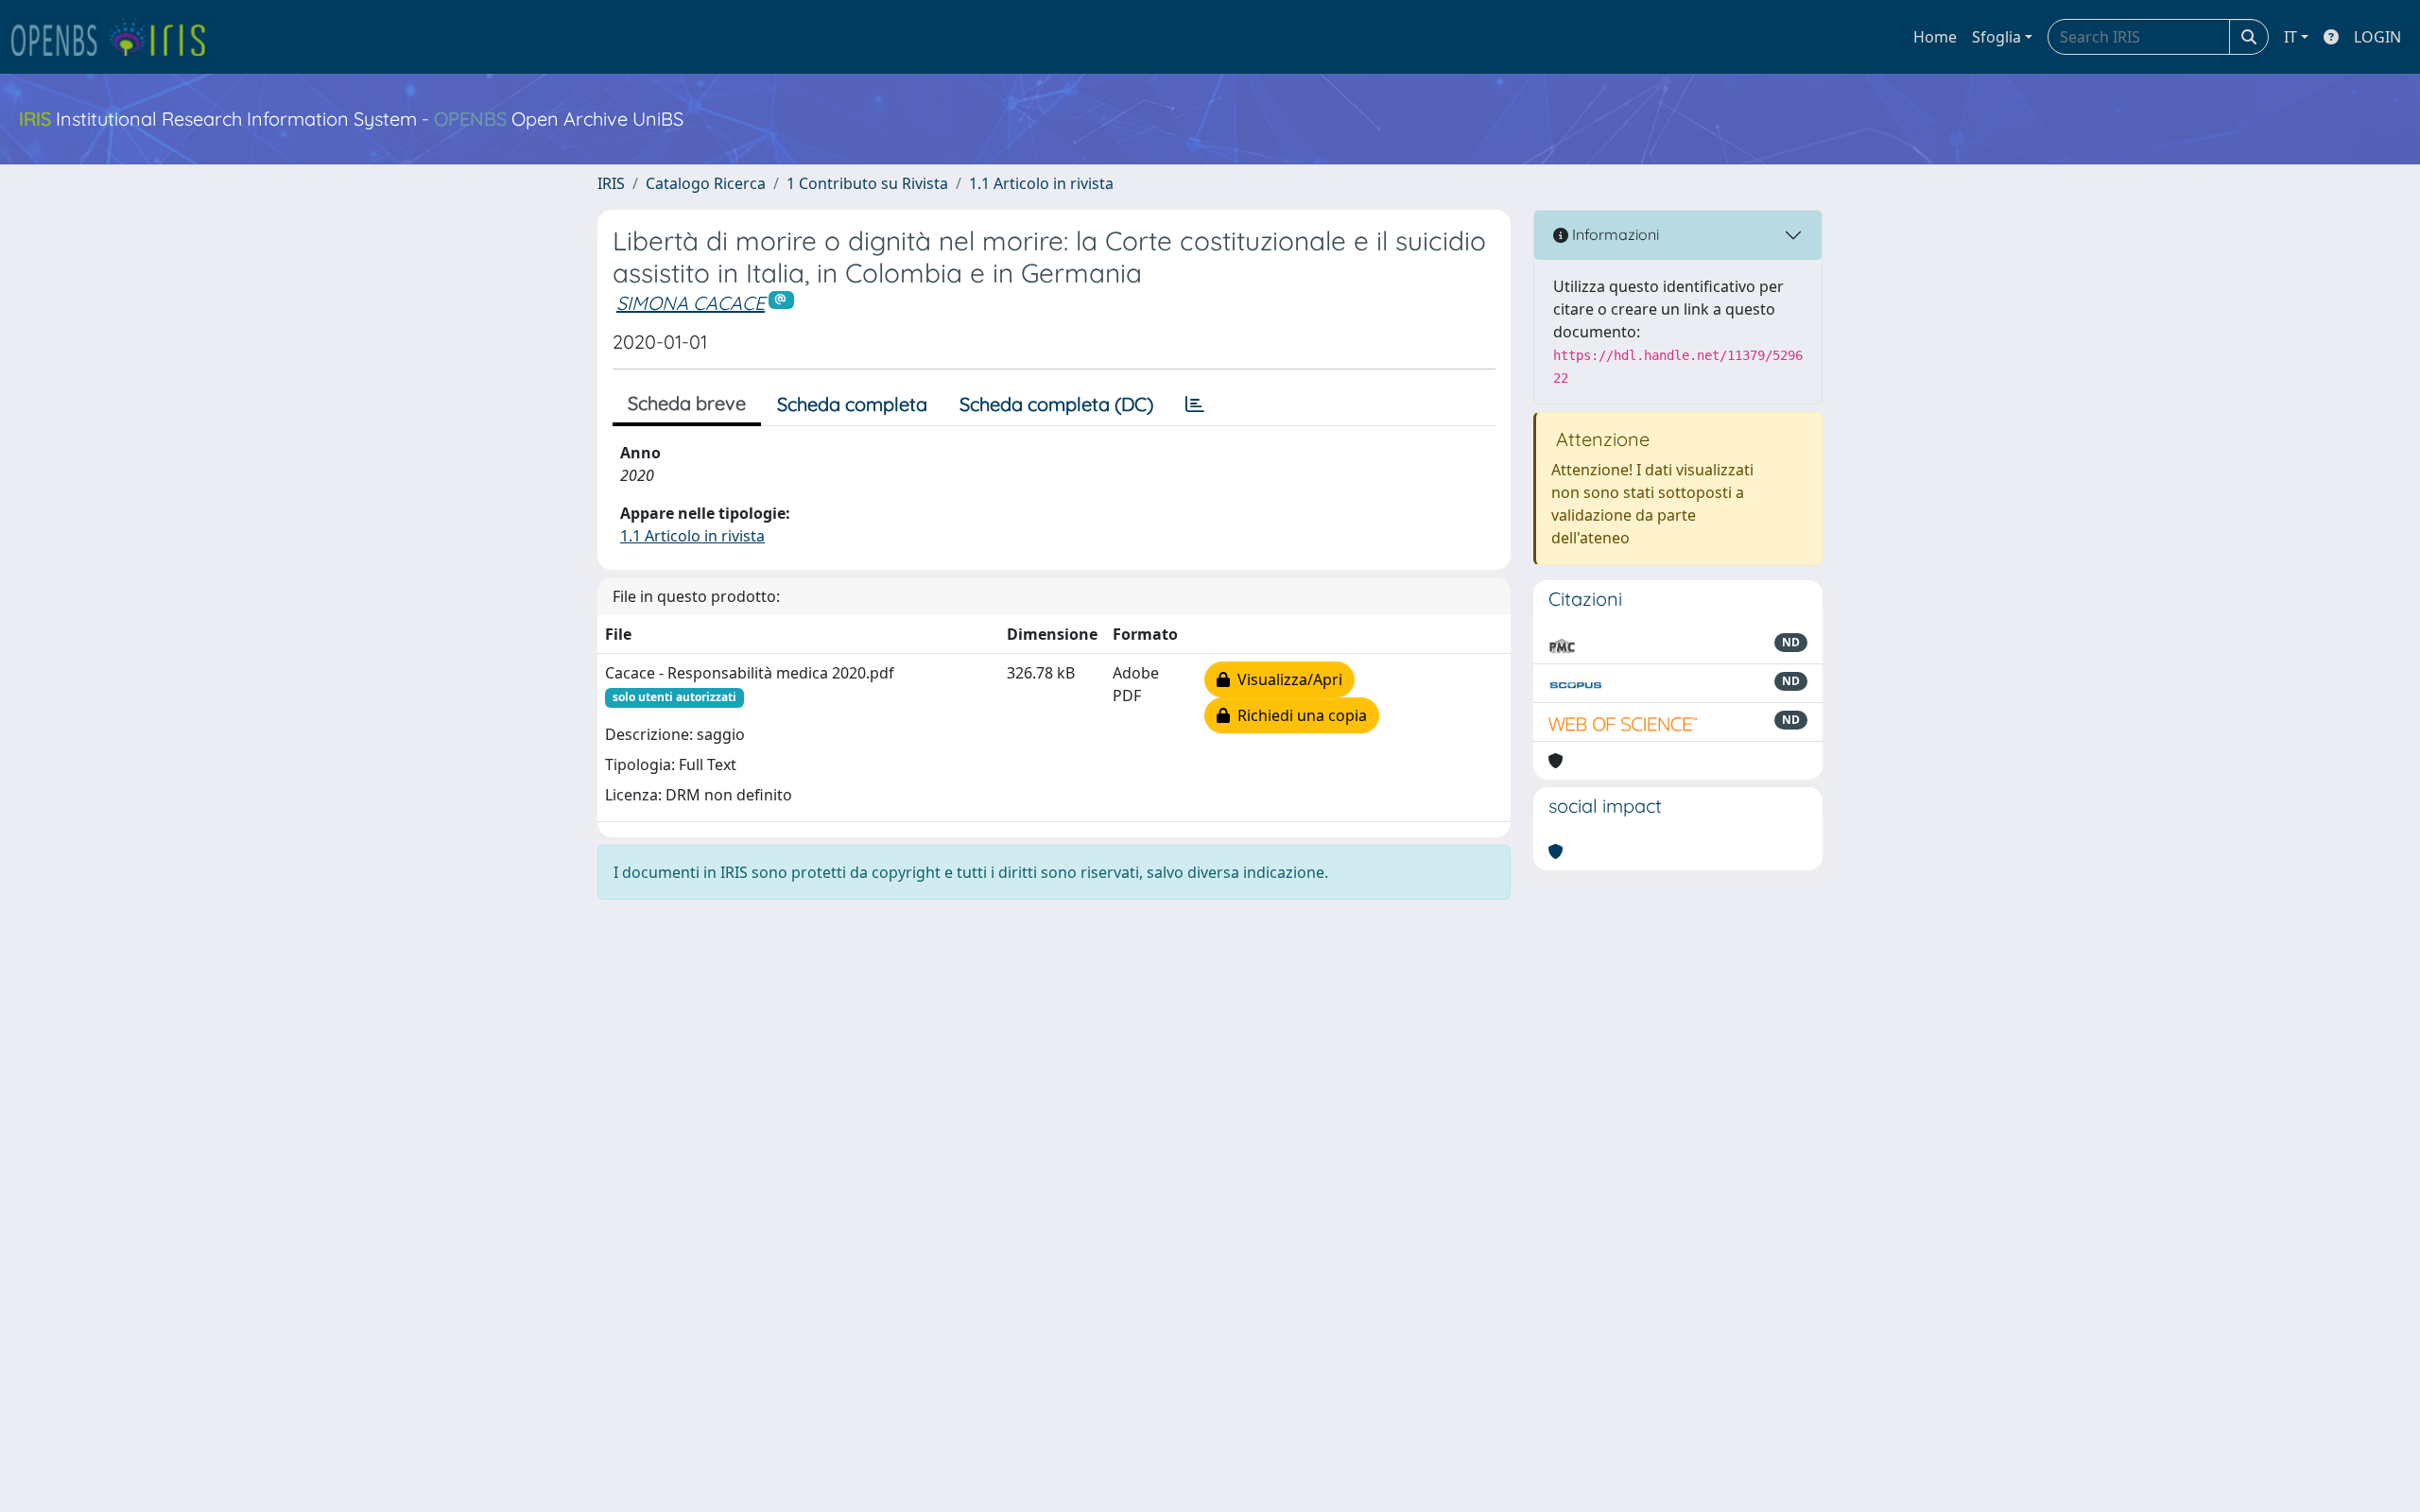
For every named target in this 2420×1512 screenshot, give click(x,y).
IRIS (611, 183)
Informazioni (1614, 234)
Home (1935, 37)
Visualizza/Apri (1286, 679)
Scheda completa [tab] (852, 404)
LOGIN (2377, 37)
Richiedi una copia (1298, 715)
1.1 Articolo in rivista (1041, 183)
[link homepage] (116, 37)
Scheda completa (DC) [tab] (1056, 404)
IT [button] (2290, 37)
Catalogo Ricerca (706, 183)
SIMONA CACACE (691, 303)
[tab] (1195, 404)
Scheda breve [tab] (687, 403)
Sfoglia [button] (1996, 37)
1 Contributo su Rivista (867, 183)
